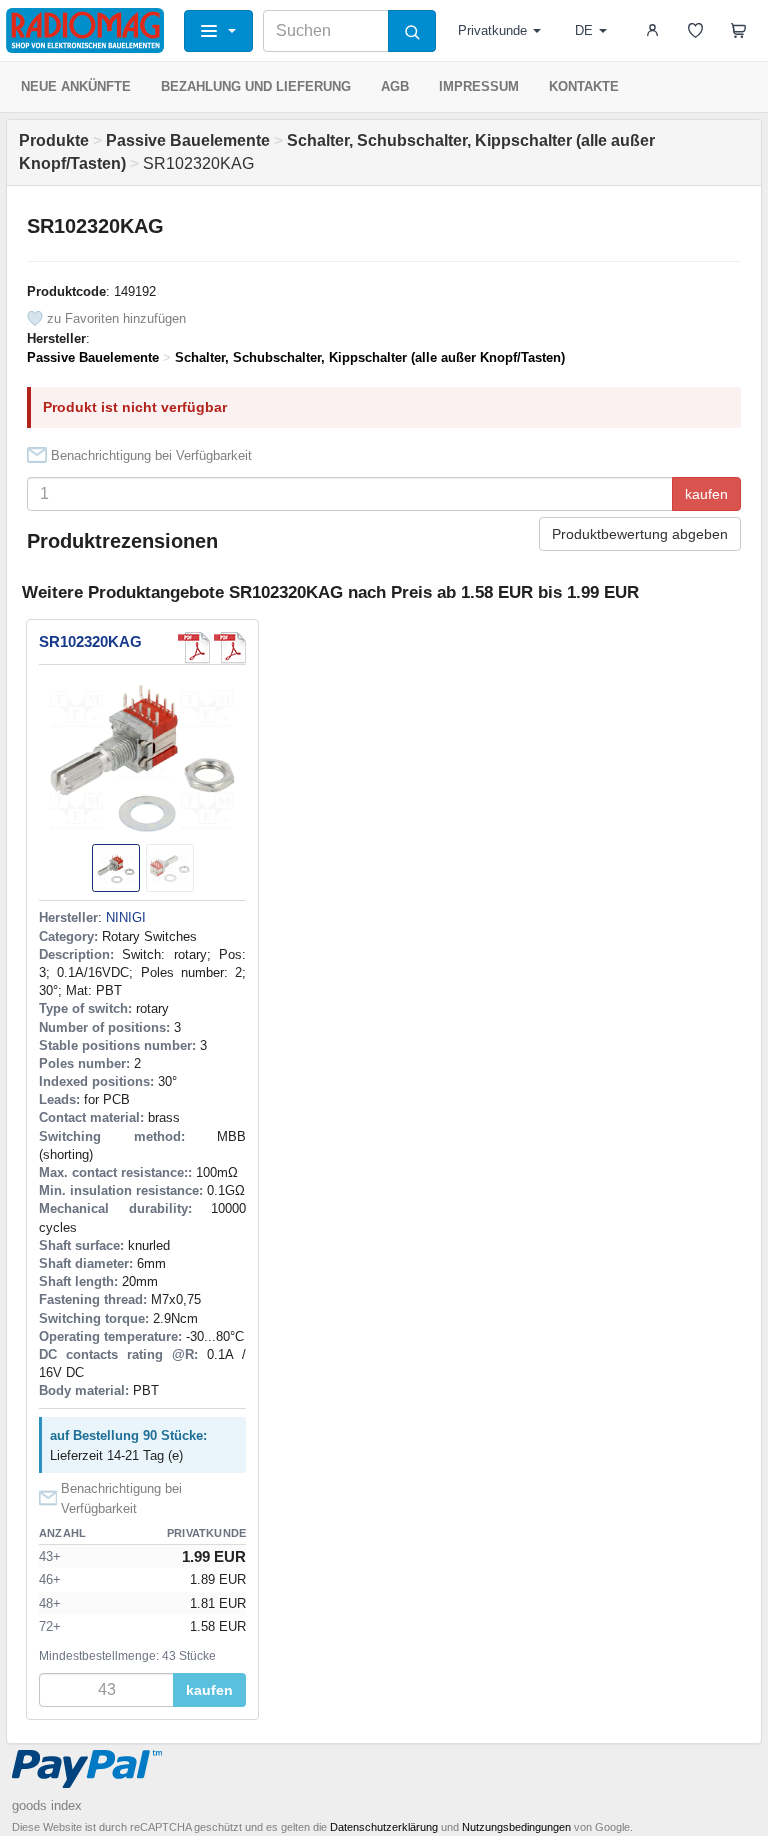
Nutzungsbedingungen (516, 1827)
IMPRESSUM (479, 86)
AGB (395, 86)
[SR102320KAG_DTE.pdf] (194, 648)
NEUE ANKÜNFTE (76, 86)
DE (584, 30)
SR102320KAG (90, 641)
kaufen (706, 494)
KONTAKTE (584, 86)
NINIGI (126, 917)
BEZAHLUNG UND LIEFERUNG (256, 86)
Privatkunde (492, 30)
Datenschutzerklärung (384, 1827)
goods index (47, 1805)
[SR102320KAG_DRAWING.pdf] (230, 648)
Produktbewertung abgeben (640, 534)
